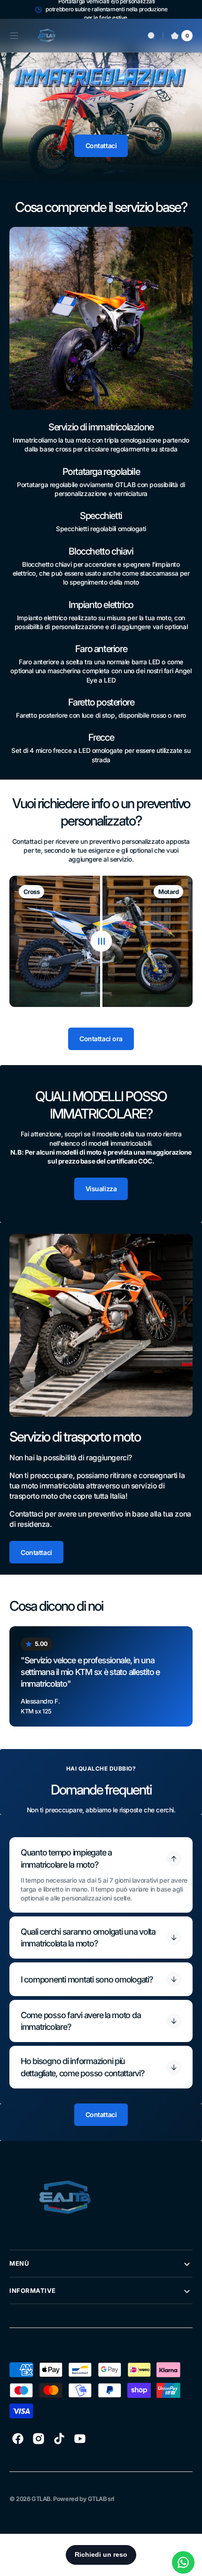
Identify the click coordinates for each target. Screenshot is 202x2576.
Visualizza (101, 1189)
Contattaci (101, 146)
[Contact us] (183, 2562)
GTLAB (41, 2499)
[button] (14, 36)
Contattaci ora (101, 1039)
